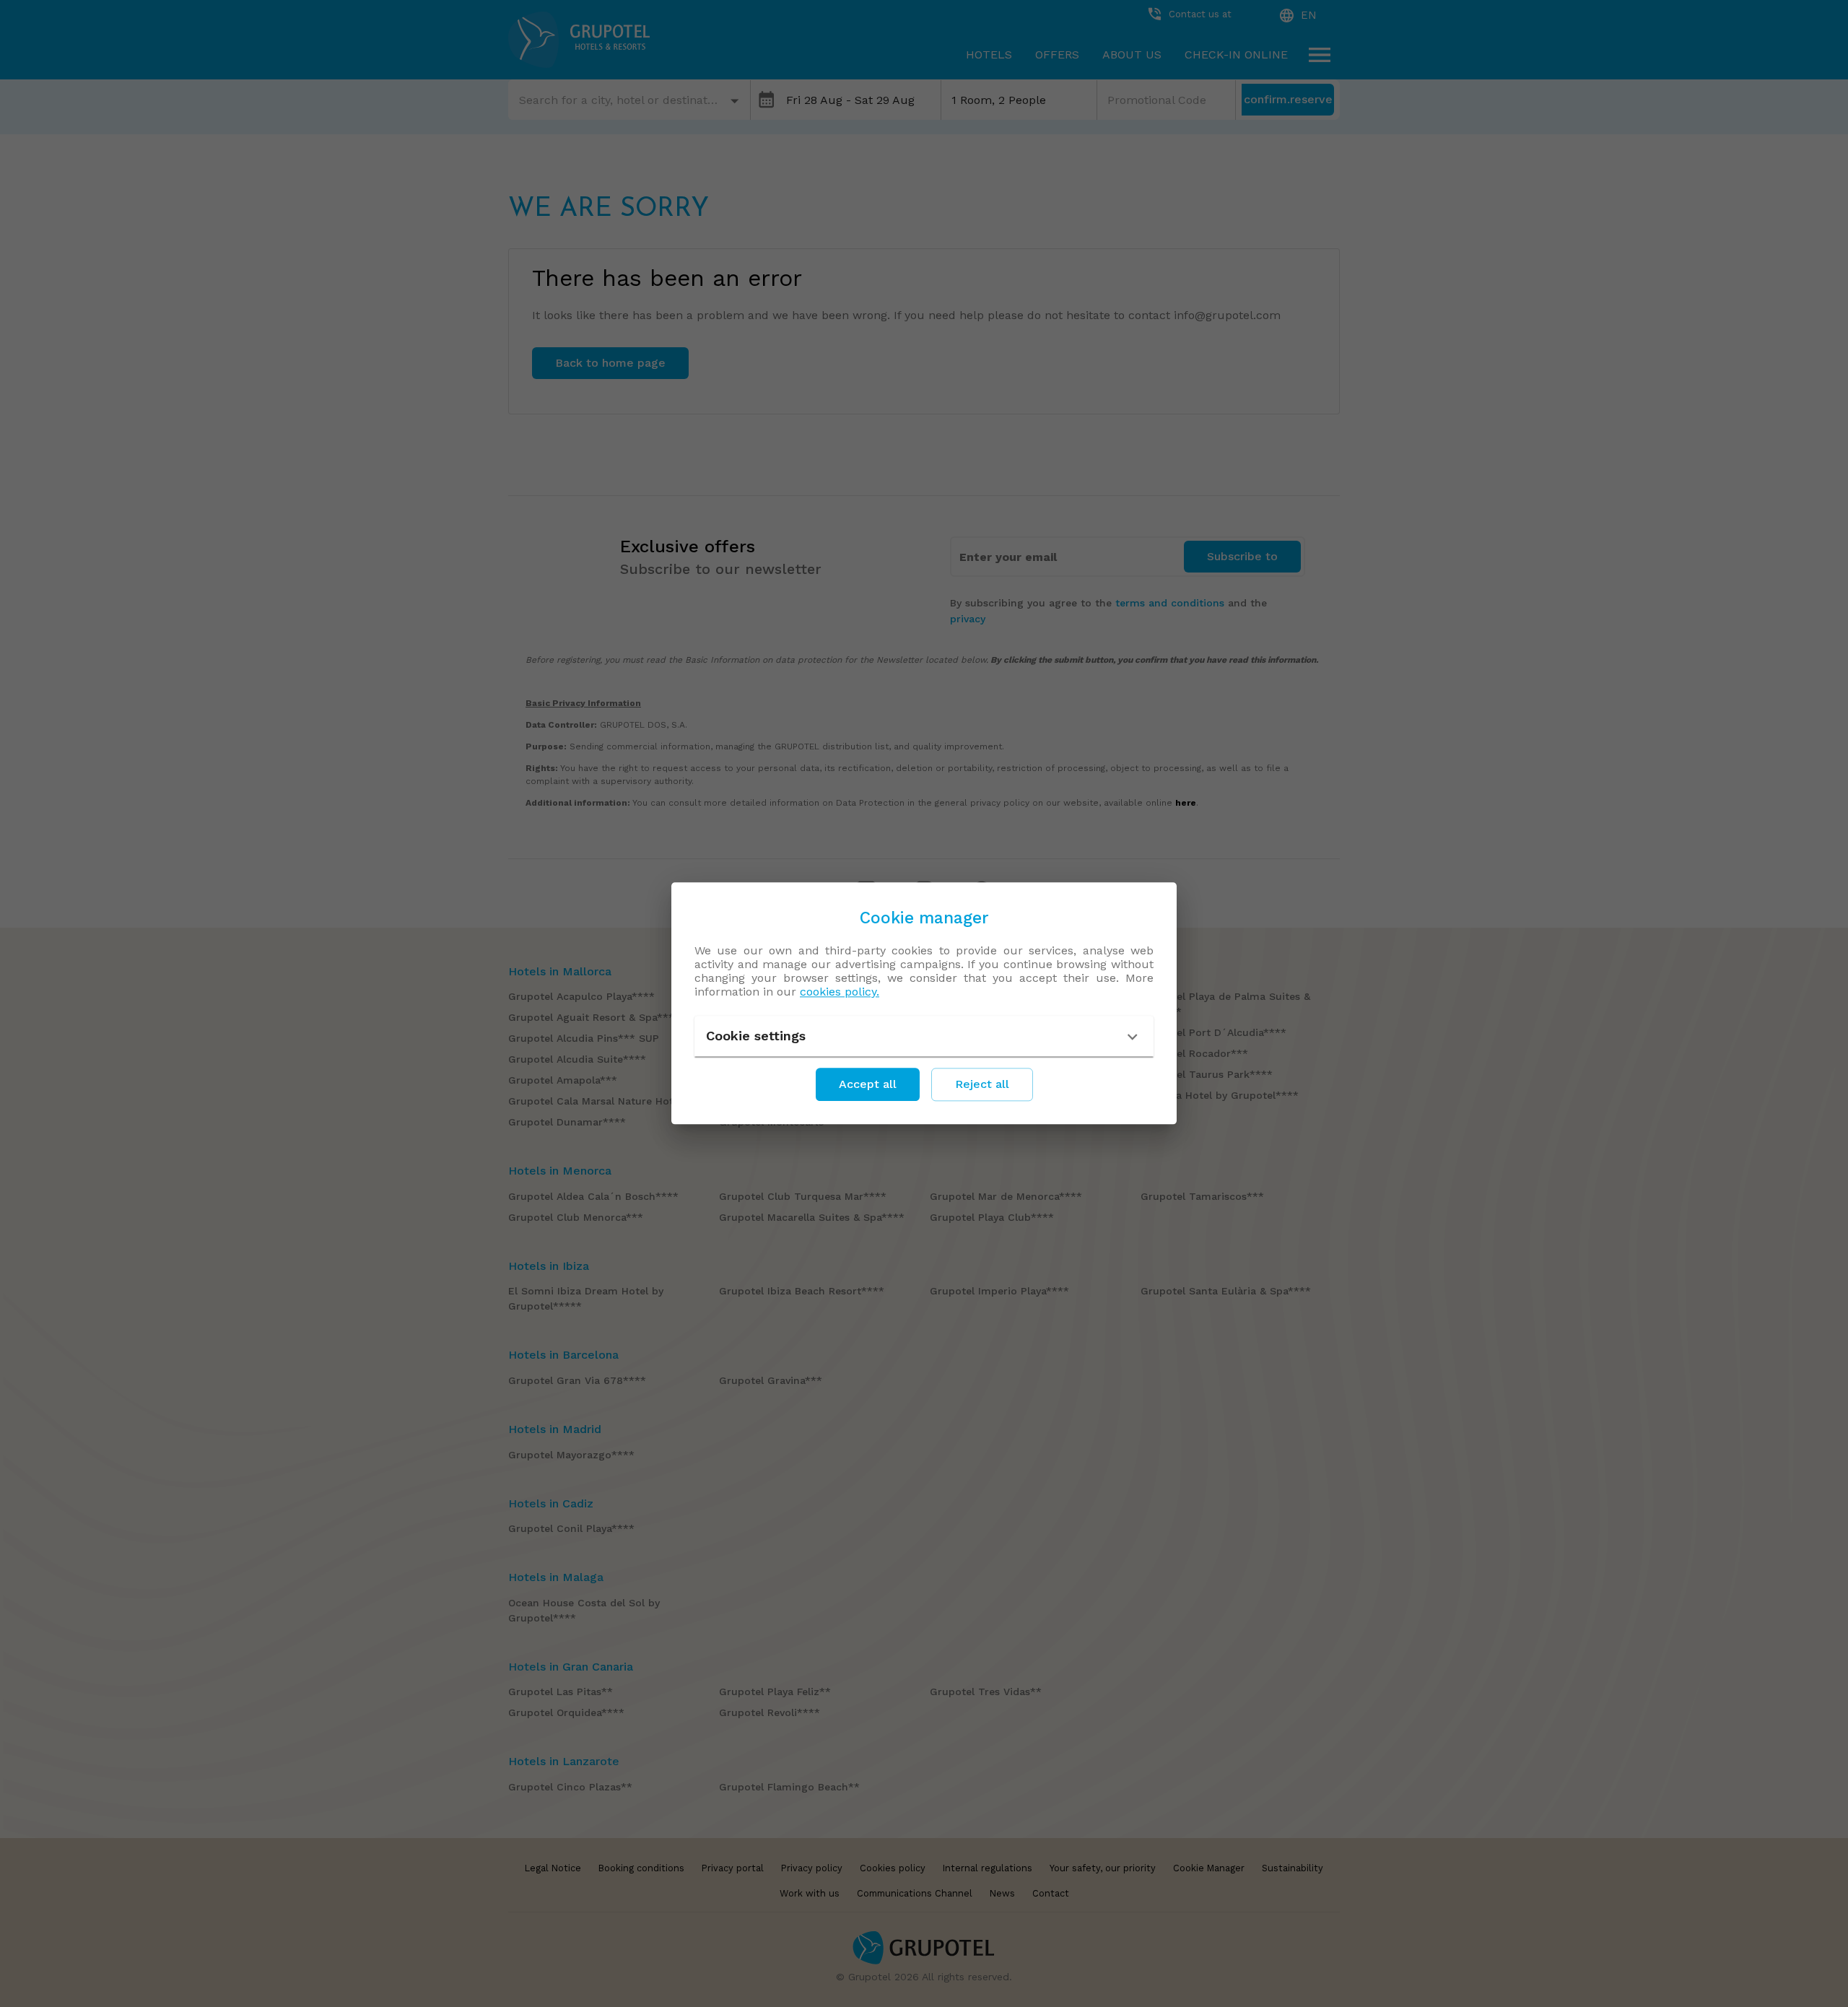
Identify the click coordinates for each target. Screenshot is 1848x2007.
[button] (924, 1037)
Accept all (868, 1085)
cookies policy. (840, 992)
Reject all (982, 1085)
